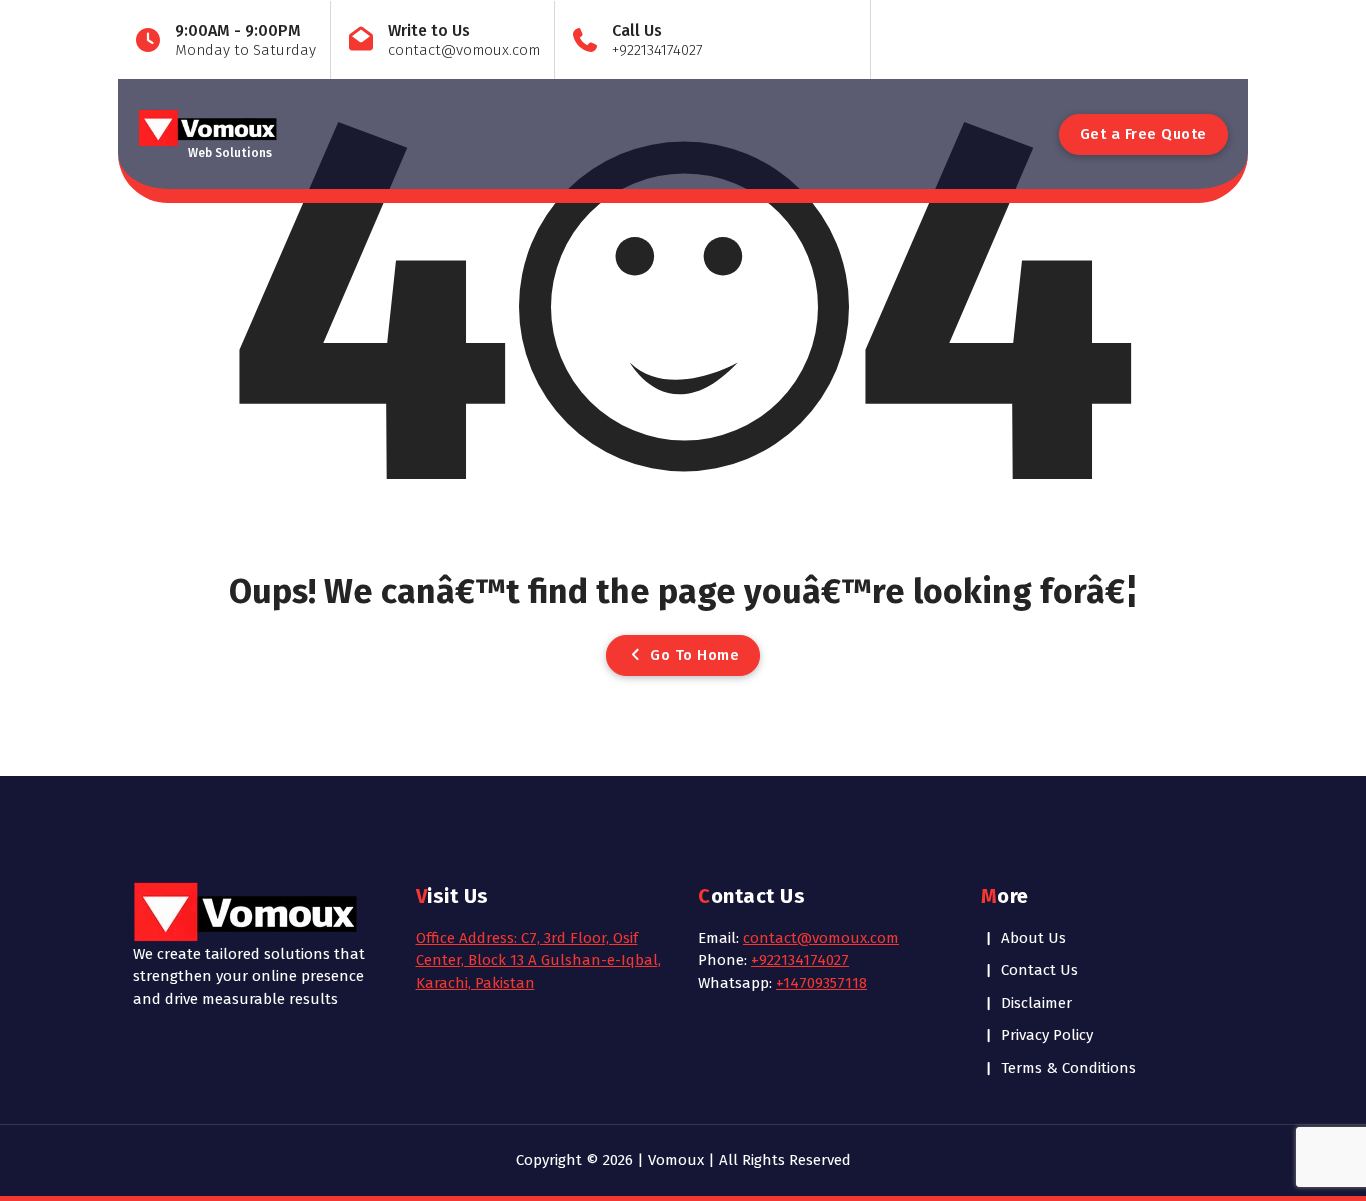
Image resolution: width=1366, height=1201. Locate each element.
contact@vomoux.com (821, 938)
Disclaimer (1036, 1003)
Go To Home (693, 655)
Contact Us (1039, 970)
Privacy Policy (1047, 1035)
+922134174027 (800, 960)
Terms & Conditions (1068, 1068)
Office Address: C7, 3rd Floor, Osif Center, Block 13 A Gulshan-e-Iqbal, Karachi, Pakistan (538, 960)
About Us (1033, 938)
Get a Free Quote (1143, 134)
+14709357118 (821, 983)
